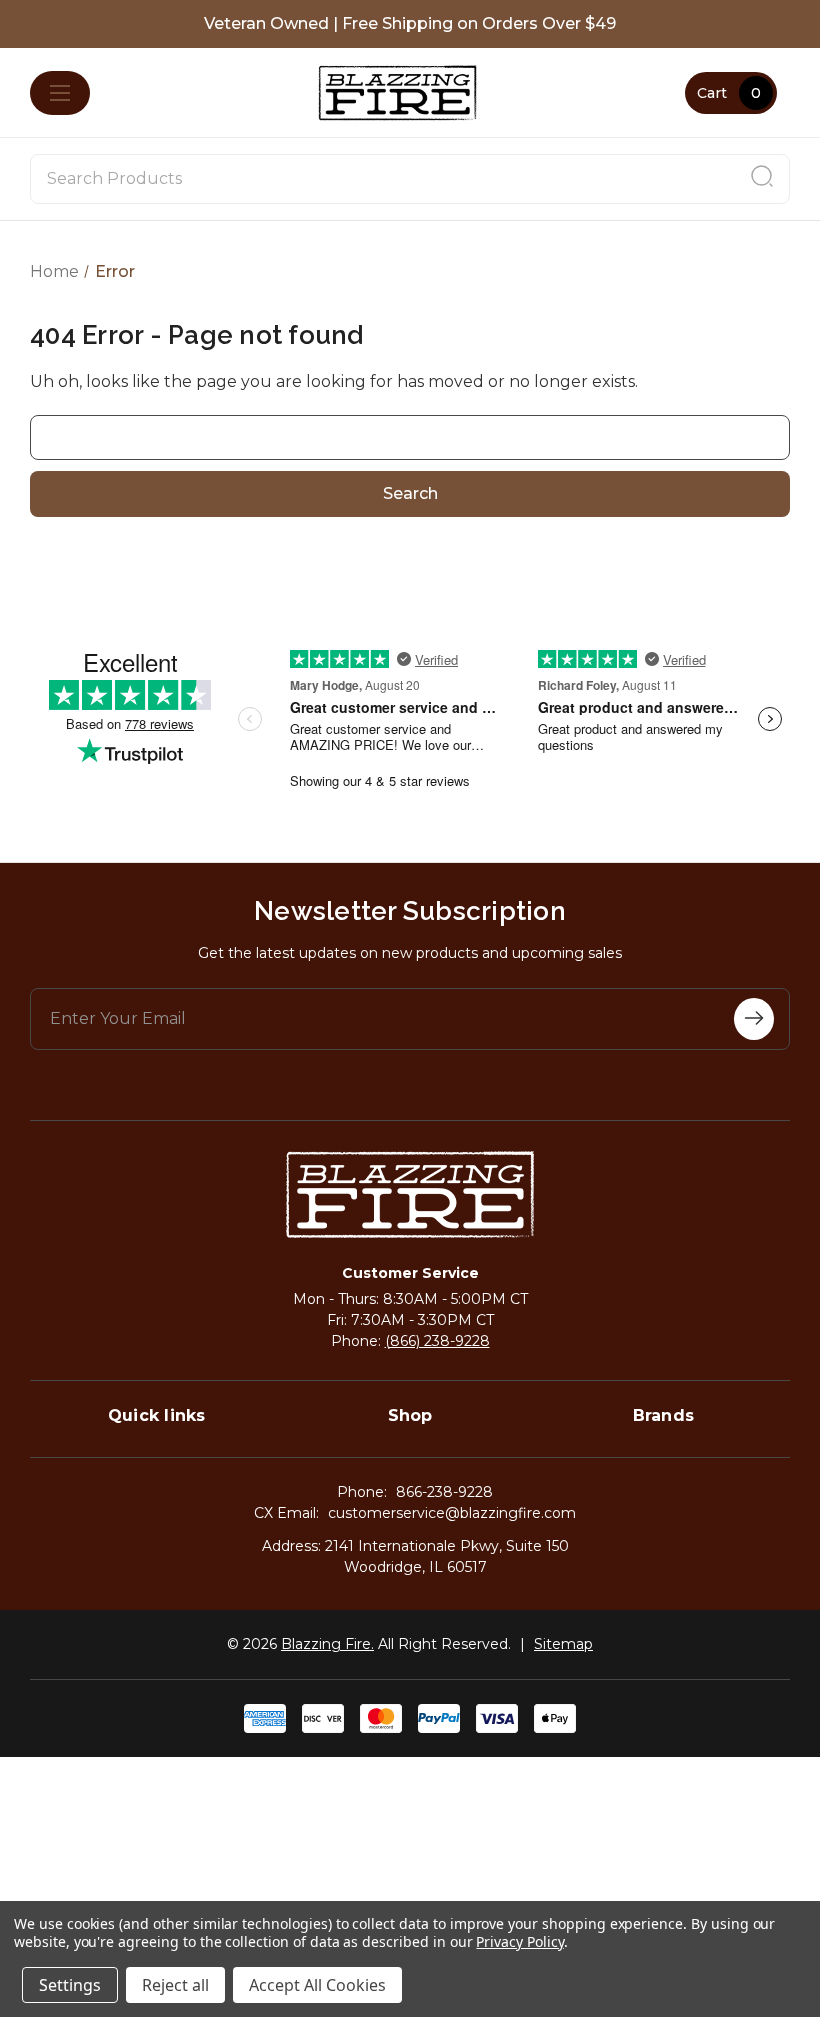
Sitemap (563, 1644)
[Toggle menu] (60, 93)
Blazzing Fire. (327, 1644)
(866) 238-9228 (437, 1341)
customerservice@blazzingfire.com (452, 1513)
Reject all (175, 1985)
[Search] (762, 179)
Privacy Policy (519, 1941)
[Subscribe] (754, 1019)
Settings (70, 1985)
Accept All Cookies (317, 1985)
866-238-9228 (444, 1492)
